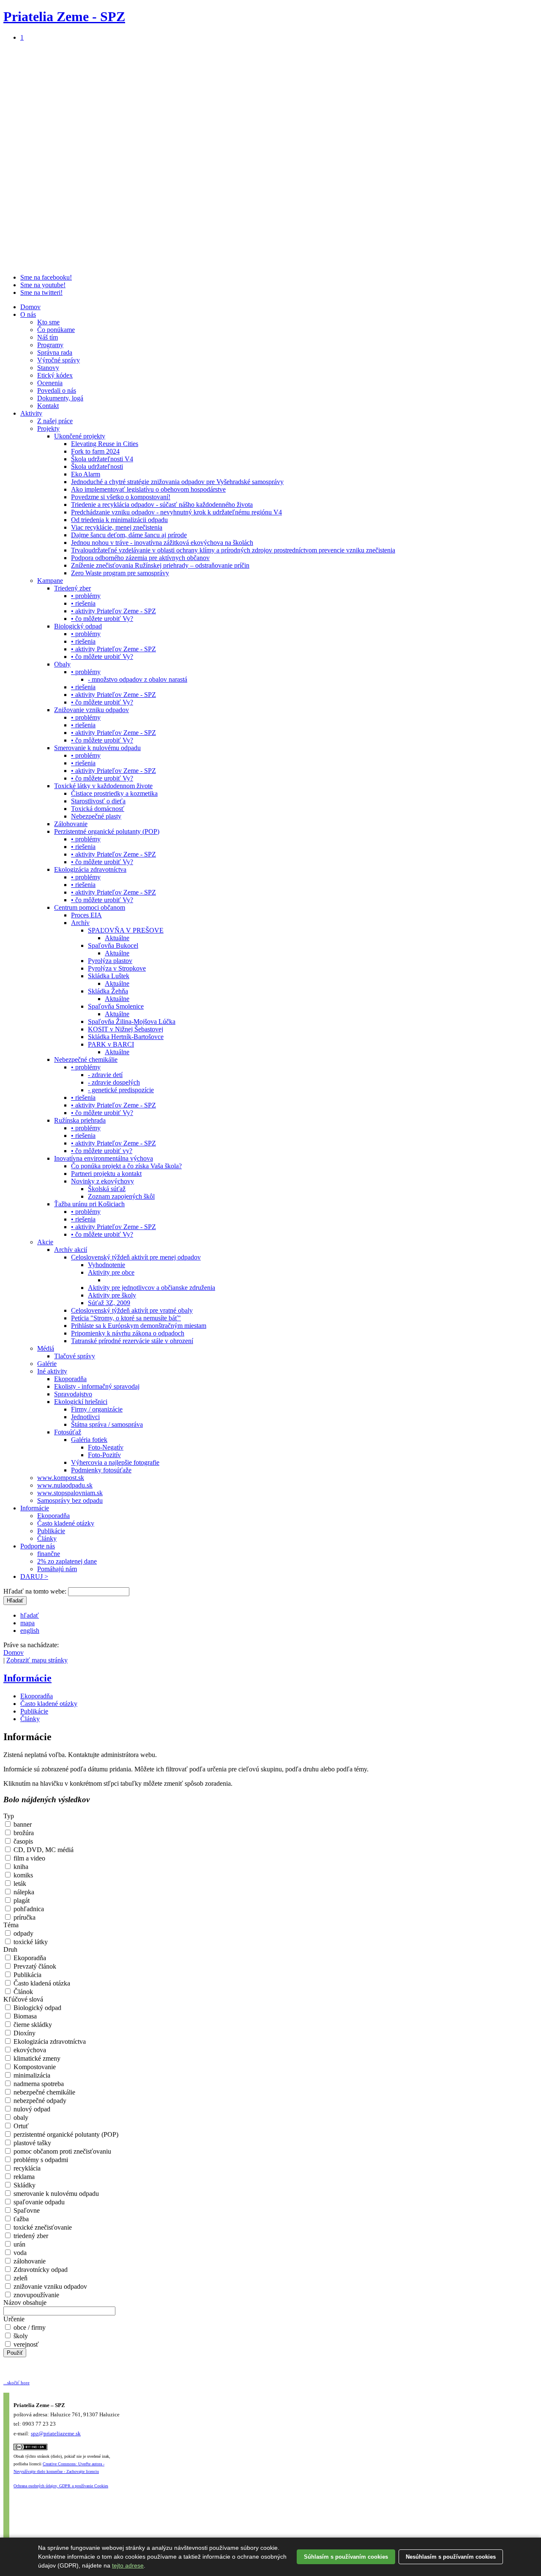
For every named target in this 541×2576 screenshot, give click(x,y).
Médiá (46, 1348)
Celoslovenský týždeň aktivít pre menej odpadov (136, 1257)
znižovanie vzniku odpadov (49, 2286)
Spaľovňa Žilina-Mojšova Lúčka (132, 1021)
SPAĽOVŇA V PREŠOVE (126, 930)
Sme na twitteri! (41, 292)
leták (19, 1884)
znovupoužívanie (36, 2295)
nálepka (23, 1892)
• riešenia (83, 603)
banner (22, 1824)
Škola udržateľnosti (97, 467)
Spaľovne (26, 2210)
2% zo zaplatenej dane (67, 1561)
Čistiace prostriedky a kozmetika (114, 793)
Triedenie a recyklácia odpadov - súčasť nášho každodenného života (162, 505)
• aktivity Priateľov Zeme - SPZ (113, 611)
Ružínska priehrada (80, 1120)
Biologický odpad (78, 626)
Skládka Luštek (109, 976)
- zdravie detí (105, 1075)
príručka (24, 1917)
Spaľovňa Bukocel (113, 945)
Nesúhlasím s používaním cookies (451, 2557)
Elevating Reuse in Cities (105, 444)
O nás (28, 314)
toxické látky (30, 1942)
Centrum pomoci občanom (90, 907)
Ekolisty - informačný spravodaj (97, 1386)
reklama (23, 2177)
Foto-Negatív (106, 1447)
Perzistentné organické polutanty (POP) (107, 831)
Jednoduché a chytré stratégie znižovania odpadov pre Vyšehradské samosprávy (177, 482)
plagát (21, 1900)
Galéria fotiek (89, 1440)
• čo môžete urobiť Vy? (102, 619)
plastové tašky (31, 2143)
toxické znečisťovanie (42, 2227)
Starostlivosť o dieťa (98, 801)
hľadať (30, 1615)
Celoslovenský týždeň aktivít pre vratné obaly (132, 1310)
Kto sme (48, 322)
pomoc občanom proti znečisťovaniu (61, 2151)
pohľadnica (28, 1909)
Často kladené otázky (66, 1523)
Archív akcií (71, 1250)
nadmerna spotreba (38, 2084)
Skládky (24, 2185)
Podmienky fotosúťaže (101, 1470)
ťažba (20, 2219)
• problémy (86, 596)
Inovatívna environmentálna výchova (104, 1158)
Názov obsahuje (25, 2303)
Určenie (14, 2319)
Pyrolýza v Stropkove (117, 968)
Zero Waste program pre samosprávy (120, 573)
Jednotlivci (85, 1417)
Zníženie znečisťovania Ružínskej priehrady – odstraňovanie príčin (160, 565)
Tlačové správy (75, 1356)
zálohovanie (29, 2261)
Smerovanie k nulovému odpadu (97, 748)
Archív (80, 923)
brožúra (23, 1833)
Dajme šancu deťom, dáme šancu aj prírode (129, 535)
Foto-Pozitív (104, 1455)
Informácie (35, 1508)
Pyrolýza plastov (110, 961)
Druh (10, 1949)
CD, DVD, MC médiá (43, 1850)
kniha (20, 1867)
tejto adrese (128, 2565)
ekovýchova (29, 2050)
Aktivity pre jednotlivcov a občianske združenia (152, 1288)
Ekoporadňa (70, 1379)
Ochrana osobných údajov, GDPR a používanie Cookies (61, 2486)
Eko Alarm (86, 474)
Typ (9, 1816)
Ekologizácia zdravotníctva (90, 869)
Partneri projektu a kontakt (106, 1174)
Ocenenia (50, 383)
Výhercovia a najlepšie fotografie (115, 1462)
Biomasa (24, 2016)
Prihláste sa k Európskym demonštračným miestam (139, 1326)
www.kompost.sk (61, 1478)
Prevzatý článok (34, 1966)
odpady (23, 1933)
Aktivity (31, 413)
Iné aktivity (52, 1371)
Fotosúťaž (68, 1432)
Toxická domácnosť (98, 809)
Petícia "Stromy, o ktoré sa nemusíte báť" (126, 1318)
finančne (49, 1554)
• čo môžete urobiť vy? (102, 1151)
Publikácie (51, 1531)
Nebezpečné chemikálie (86, 1060)
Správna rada (55, 352)
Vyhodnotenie (107, 1265)
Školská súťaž (107, 1189)
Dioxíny (24, 2033)
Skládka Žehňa (108, 991)
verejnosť (25, 2344)
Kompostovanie (34, 2067)
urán (19, 2244)
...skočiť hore (16, 2383)
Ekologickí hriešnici (81, 1402)
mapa (27, 1623)
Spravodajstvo (73, 1394)
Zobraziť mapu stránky (37, 1660)
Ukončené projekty (80, 436)
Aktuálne (117, 938)
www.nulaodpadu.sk (65, 1485)
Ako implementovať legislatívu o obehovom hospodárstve (148, 489)
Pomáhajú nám (57, 1569)
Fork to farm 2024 (95, 451)
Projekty (48, 428)
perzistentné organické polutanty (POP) (65, 2134)
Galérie (47, 1364)
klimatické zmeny (36, 2058)
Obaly (62, 664)
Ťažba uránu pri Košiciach (89, 1204)
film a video (29, 1858)
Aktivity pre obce (111, 1272)
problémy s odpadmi (40, 2160)
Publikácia (27, 1975)
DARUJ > (34, 1576)
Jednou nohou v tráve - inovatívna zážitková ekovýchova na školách (162, 543)
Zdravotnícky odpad (40, 2270)
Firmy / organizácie (97, 1409)
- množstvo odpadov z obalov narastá (138, 679)
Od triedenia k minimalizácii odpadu (119, 520)
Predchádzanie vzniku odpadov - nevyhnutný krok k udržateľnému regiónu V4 (176, 512)
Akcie (45, 1242)
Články (47, 1538)
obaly (20, 2118)
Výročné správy (59, 360)
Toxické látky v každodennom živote (103, 786)
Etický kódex (55, 375)
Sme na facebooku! (46, 277)
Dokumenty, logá (60, 398)
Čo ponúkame (56, 330)
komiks (22, 1875)
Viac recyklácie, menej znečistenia (117, 527)
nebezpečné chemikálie (44, 2092)
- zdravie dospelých (114, 1082)
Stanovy (48, 368)
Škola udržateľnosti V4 (102, 459)
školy (20, 2336)
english (30, 1631)
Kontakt (48, 406)
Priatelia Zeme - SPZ (64, 16)
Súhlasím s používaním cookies (346, 2557)
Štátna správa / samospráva (107, 1424)
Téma (11, 1925)
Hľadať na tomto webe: (36, 1591)
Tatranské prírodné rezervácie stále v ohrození (132, 1341)
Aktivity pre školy (112, 1295)
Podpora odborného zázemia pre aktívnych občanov (140, 558)
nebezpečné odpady (39, 2101)
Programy (50, 345)
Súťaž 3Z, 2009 (109, 1303)
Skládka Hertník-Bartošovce (126, 1037)
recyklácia (26, 2168)
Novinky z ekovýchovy (102, 1181)
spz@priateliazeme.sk (56, 2433)
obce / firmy (29, 2327)
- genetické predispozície (121, 1090)
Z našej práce (55, 421)
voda (19, 2253)
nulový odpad (31, 2109)
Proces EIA (86, 915)
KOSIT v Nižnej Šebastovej (126, 1029)
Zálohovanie (71, 824)
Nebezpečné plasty (96, 816)
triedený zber (30, 2236)
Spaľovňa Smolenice (116, 1006)
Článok (22, 1992)
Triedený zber (72, 588)
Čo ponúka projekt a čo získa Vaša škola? (126, 1166)
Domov (30, 307)
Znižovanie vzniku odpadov (92, 710)
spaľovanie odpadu (38, 2202)
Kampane (50, 581)
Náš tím (48, 337)
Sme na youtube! (43, 285)
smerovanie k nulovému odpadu (55, 2194)
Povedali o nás (57, 390)
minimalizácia (31, 2075)
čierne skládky (32, 2025)
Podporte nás (38, 1546)
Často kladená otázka (41, 1983)
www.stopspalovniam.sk (70, 1493)
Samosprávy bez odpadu (70, 1500)
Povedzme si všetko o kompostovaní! (121, 497)
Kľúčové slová (23, 1999)
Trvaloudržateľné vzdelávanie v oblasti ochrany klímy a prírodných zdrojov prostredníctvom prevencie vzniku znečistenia (233, 550)
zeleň (20, 2278)
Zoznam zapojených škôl (121, 1196)
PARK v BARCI (111, 1044)
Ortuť (20, 2126)
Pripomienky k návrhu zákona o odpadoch (128, 1333)
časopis (22, 1841)
